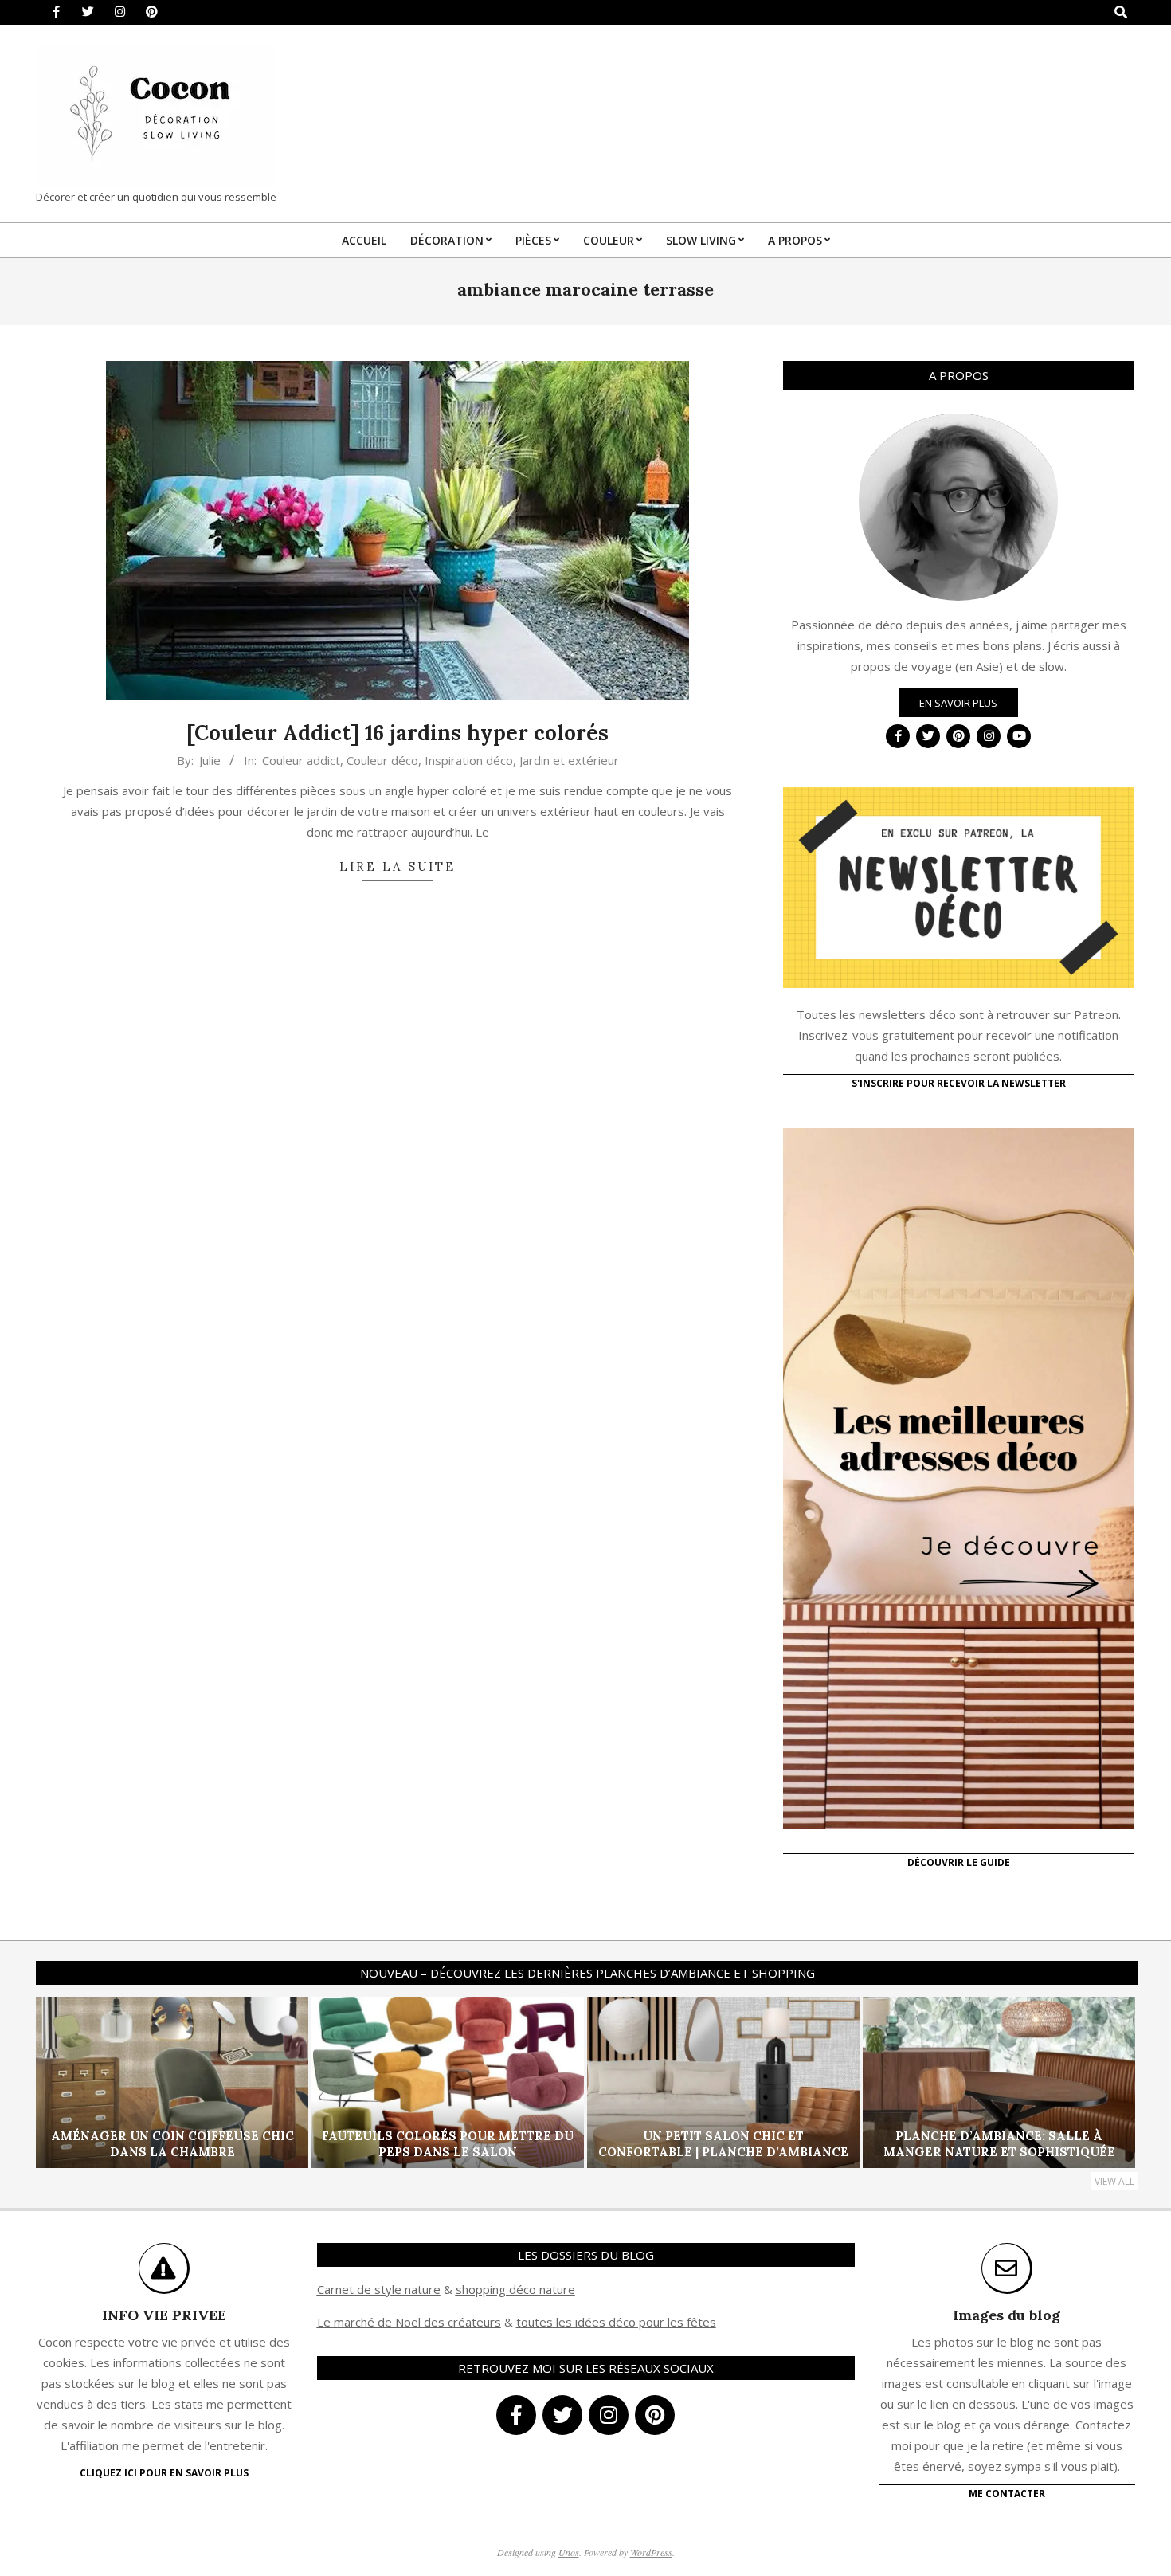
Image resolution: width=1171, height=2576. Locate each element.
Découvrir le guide (959, 1862)
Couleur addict (301, 760)
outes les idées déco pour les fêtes (619, 2322)
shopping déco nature (515, 2289)
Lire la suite (398, 867)
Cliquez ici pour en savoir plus (164, 2473)
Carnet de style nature (379, 2289)
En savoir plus (958, 703)
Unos (569, 2552)
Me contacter (1007, 2494)
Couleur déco (382, 760)
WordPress (651, 2552)
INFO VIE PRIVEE (164, 2315)
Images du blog (1007, 2315)
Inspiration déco (469, 760)
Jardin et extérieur (569, 760)
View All (1114, 2181)
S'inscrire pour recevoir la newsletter (959, 1083)
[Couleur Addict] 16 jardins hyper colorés (398, 733)
